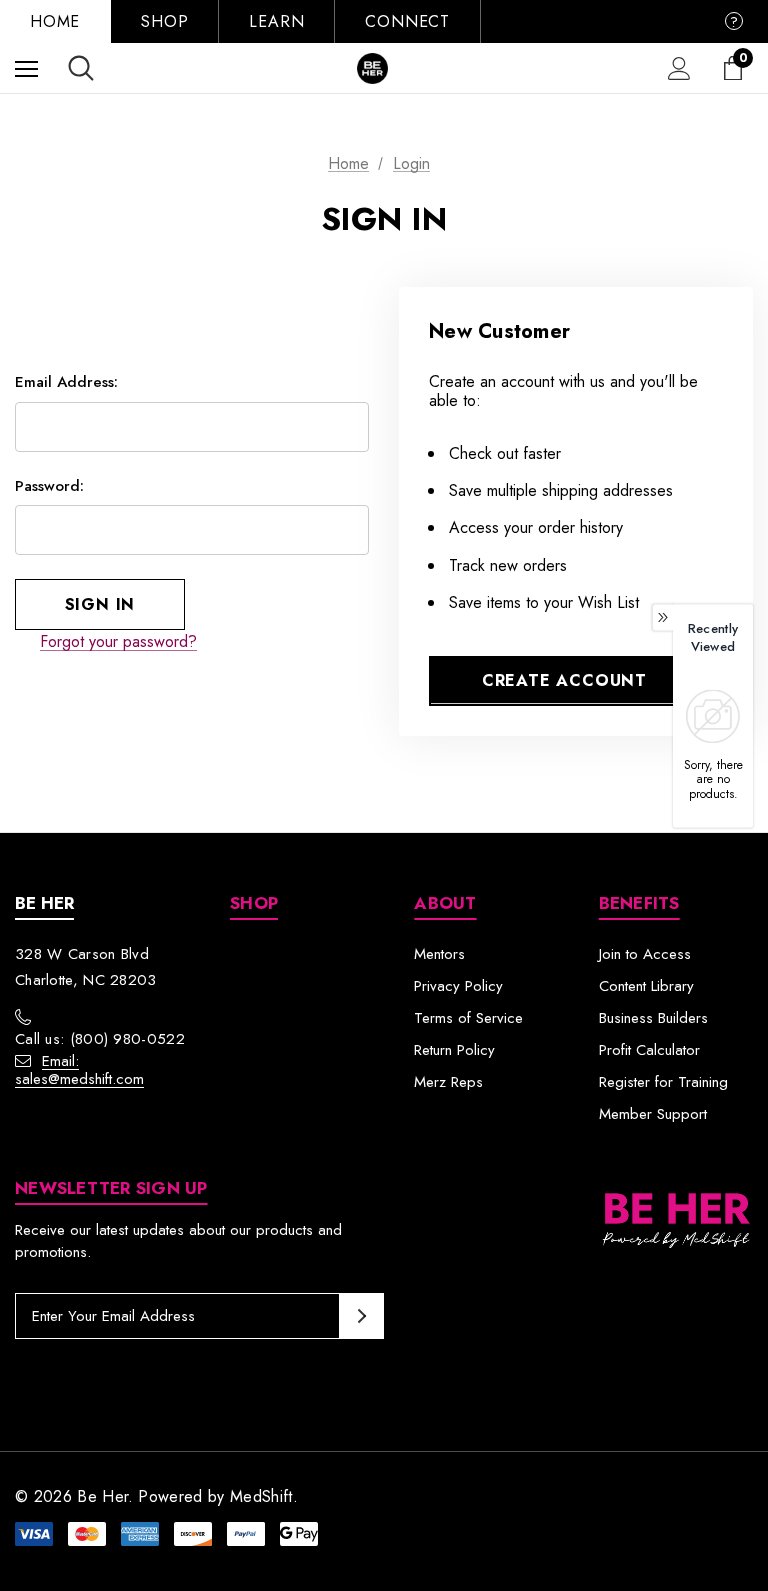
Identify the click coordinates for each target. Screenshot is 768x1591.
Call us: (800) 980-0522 (100, 1039)
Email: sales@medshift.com (79, 1070)
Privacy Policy (458, 986)
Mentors (439, 954)
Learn (276, 21)
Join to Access (645, 954)
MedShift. (264, 1496)
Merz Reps (448, 1082)
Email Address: (66, 382)
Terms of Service (468, 1018)
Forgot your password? (118, 641)
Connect (407, 21)
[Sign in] (679, 68)
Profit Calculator (649, 1050)
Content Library (646, 986)
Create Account (564, 680)
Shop (164, 21)
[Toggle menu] (26, 68)
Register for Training (663, 1082)
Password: (49, 486)
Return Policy (454, 1050)
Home (55, 21)
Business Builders (653, 1018)
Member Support (653, 1114)
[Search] (81, 68)
